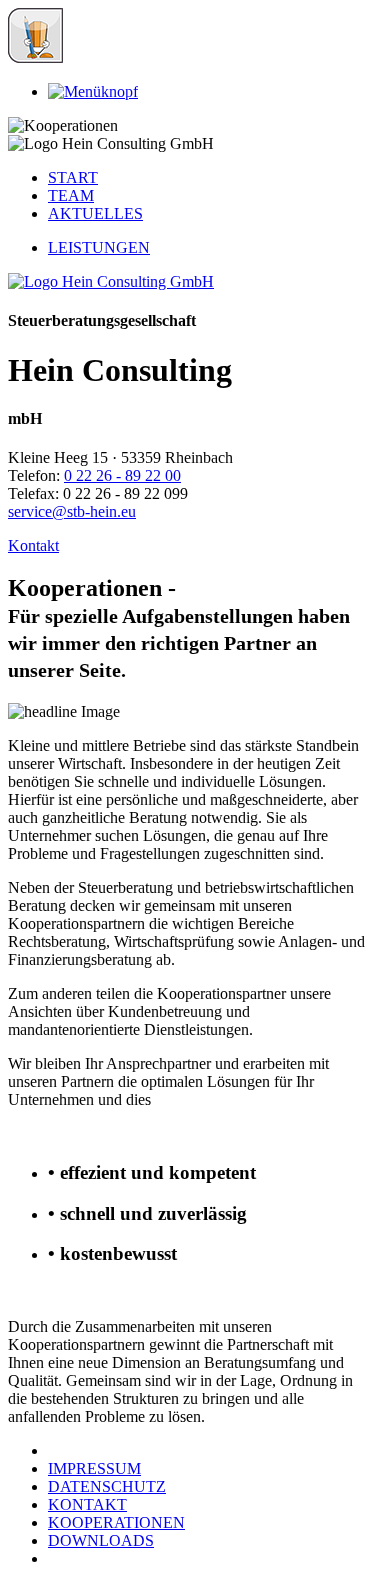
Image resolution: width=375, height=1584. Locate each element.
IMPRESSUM (94, 1468)
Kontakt (33, 545)
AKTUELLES (95, 213)
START (73, 177)
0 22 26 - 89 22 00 (122, 475)
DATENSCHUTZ (107, 1486)
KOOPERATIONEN (116, 1522)
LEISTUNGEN (99, 247)
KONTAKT (87, 1504)
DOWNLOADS (101, 1540)
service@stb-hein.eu (72, 511)
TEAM (71, 195)
